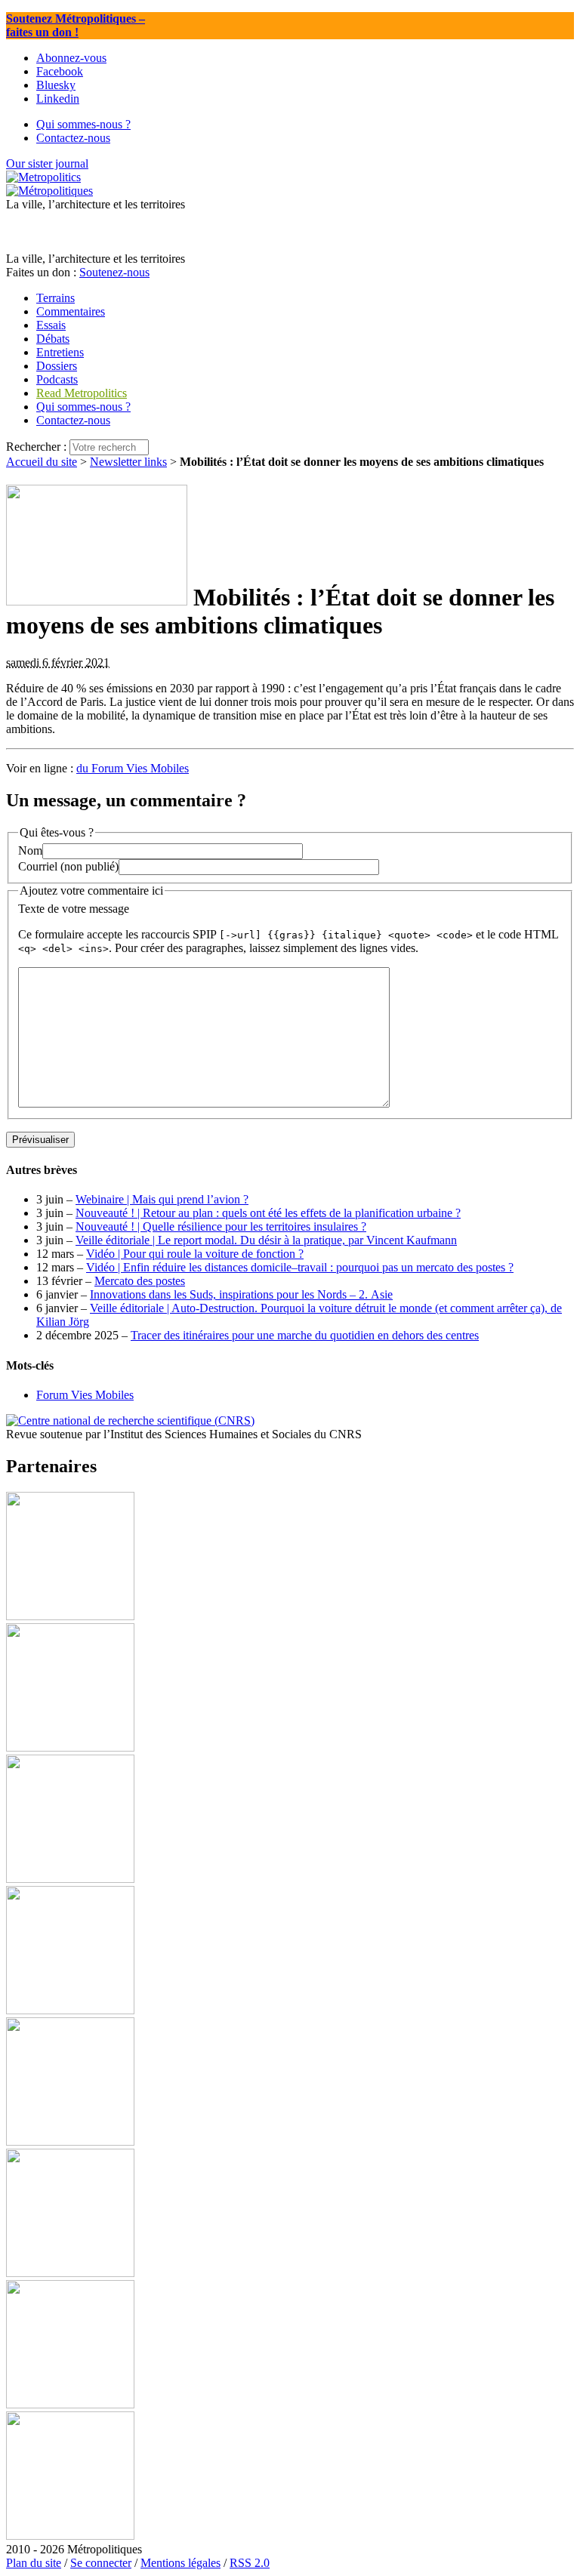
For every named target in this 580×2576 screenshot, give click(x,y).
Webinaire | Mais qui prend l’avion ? (162, 1199)
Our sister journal (47, 163)
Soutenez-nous (114, 272)
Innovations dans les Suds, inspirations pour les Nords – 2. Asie (241, 1294)
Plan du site (34, 2563)
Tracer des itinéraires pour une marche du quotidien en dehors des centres (305, 1335)
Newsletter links (128, 462)
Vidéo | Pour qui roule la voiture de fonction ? (195, 1254)
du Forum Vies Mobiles (133, 768)
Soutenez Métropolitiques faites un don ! (76, 25)
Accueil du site (42, 462)
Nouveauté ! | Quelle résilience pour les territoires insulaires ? (221, 1226)
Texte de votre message (74, 909)
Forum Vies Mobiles (85, 1395)
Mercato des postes (140, 1281)
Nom (30, 850)
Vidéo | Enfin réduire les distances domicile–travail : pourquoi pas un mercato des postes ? (300, 1267)
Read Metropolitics (82, 393)
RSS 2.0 (250, 2563)
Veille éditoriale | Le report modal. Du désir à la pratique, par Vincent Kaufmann (266, 1240)
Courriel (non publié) (68, 866)
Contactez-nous (73, 420)
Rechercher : (36, 447)
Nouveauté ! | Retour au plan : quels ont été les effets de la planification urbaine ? (268, 1213)
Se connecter (101, 2563)
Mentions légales (180, 2563)
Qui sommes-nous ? (83, 407)
